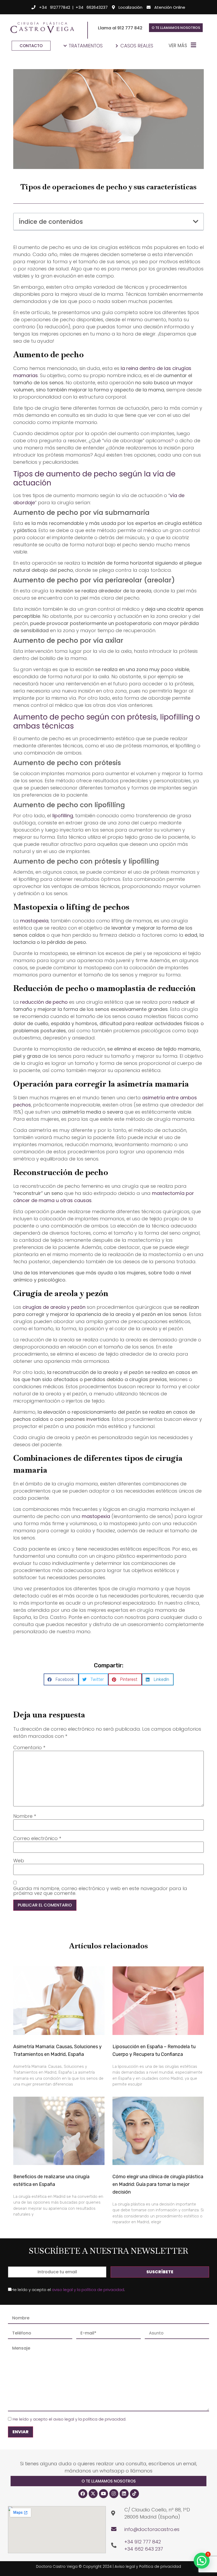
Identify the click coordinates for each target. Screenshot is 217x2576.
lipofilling (63, 816)
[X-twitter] (93, 2494)
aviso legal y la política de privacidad (88, 2290)
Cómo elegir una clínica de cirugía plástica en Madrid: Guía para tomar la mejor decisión (158, 2184)
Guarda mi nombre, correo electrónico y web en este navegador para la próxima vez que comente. (100, 1891)
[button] (196, 222)
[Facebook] (83, 2494)
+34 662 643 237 (144, 2549)
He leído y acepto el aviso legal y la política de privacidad (69, 2419)
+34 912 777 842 (143, 2542)
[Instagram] (114, 2494)
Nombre (25, 1816)
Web (19, 1861)
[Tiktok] (134, 2494)
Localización (130, 7)
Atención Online (170, 7)
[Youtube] (103, 2494)
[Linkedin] (124, 2494)
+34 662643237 (92, 7)
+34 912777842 (55, 7)
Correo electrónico (37, 1838)
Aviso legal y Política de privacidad (148, 2566)
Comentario (29, 1748)
